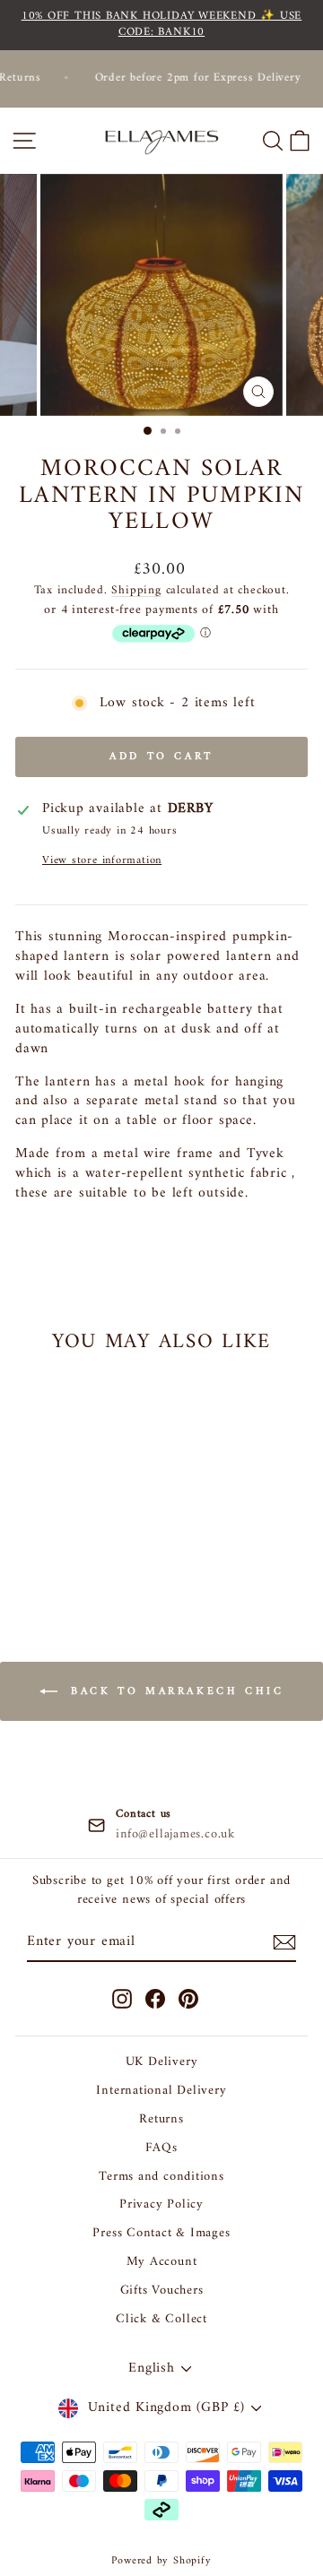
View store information (102, 861)
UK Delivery (162, 2062)
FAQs (161, 2148)
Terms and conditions (161, 2177)
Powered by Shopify (161, 2561)
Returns (161, 2119)
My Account (162, 2262)
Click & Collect (161, 2319)
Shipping (136, 590)
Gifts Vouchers (162, 2291)
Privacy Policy (161, 2204)
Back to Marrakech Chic (175, 1691)
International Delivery (161, 2091)
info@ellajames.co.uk (175, 1835)
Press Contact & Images (161, 2233)
